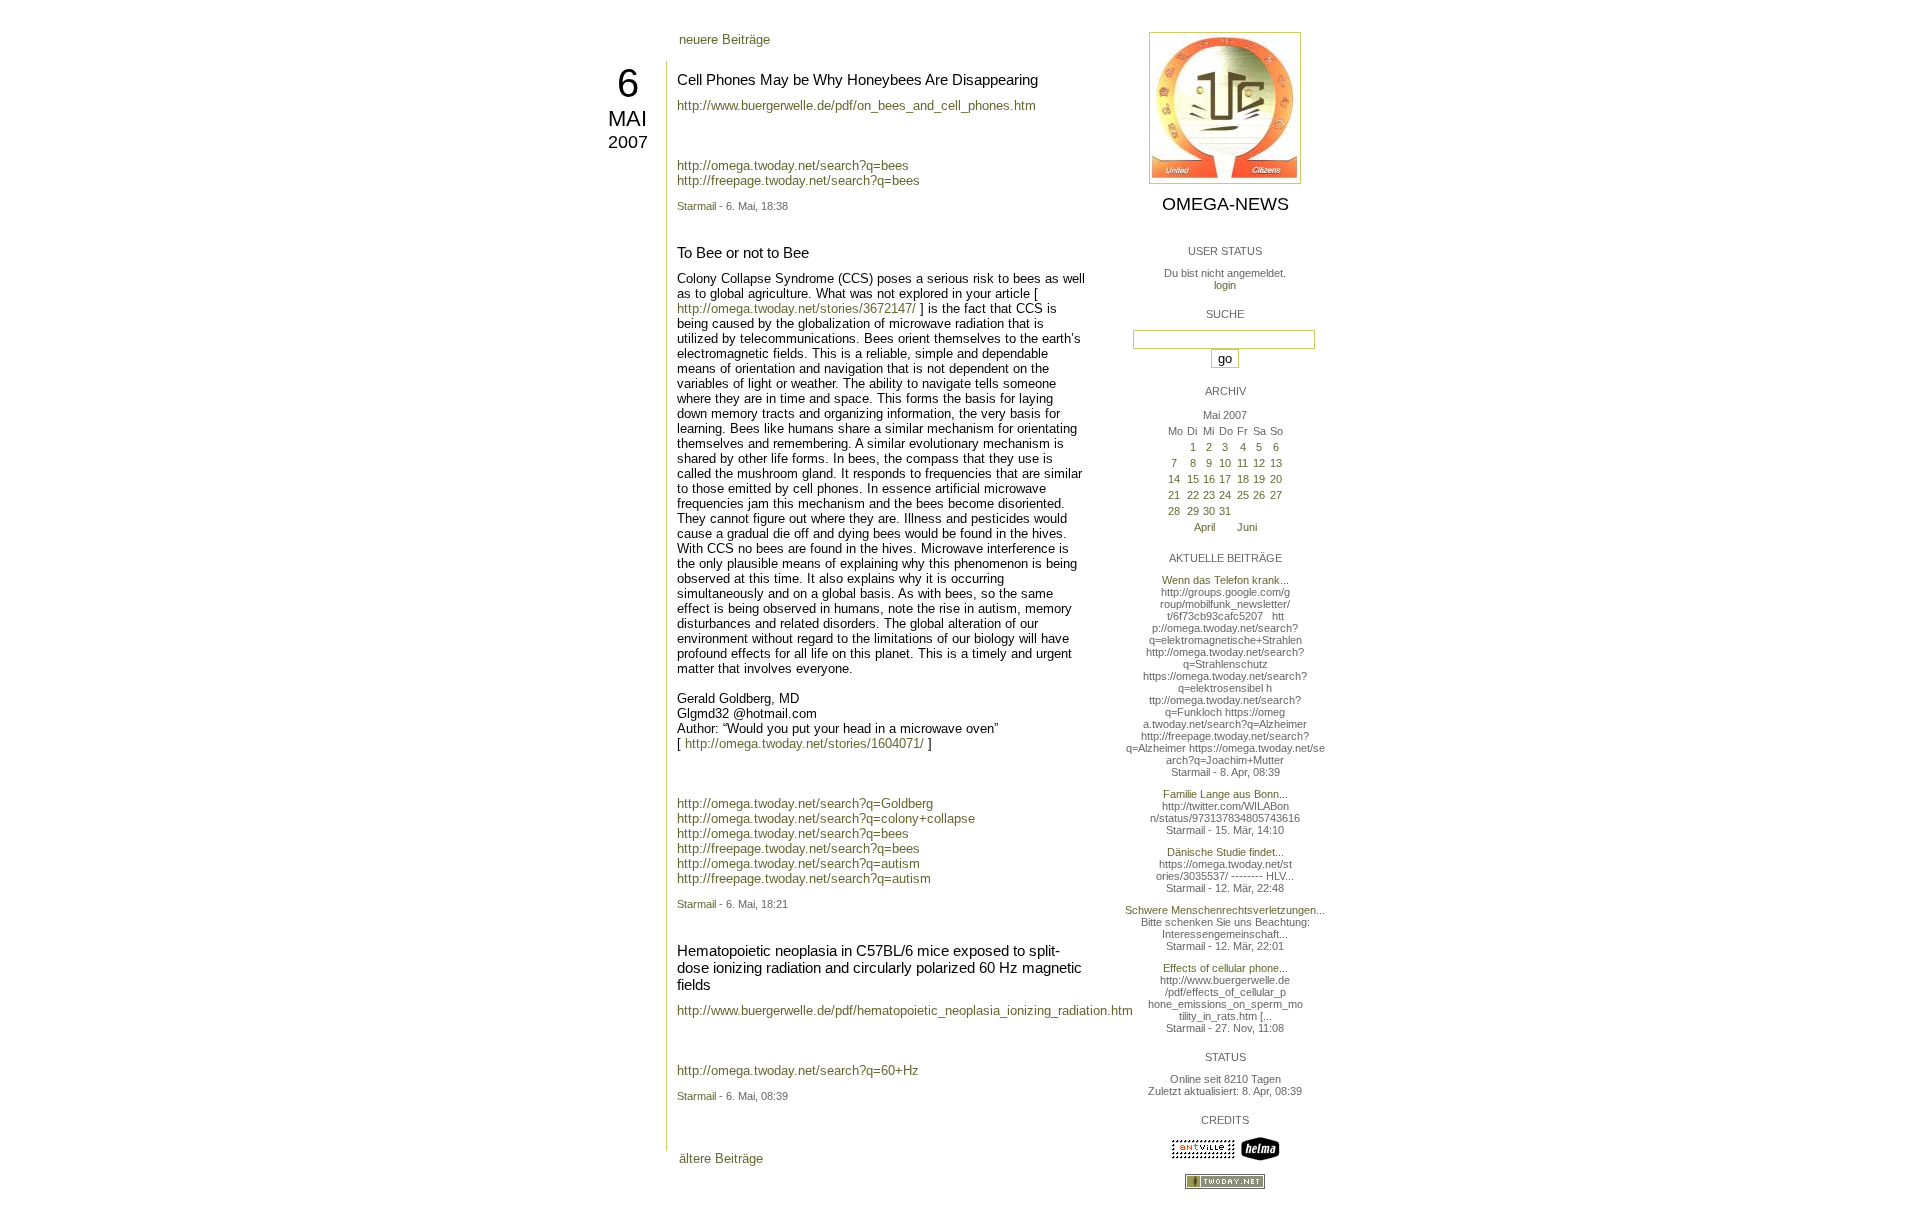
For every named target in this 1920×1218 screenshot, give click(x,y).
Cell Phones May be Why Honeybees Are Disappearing (857, 79)
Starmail (696, 206)
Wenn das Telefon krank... (1225, 580)
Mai (627, 118)
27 (1276, 495)
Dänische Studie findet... (1225, 852)
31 (1225, 511)
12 (1259, 463)
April (1204, 527)
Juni (1247, 527)
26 (1259, 495)
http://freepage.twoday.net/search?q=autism (804, 878)
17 (1225, 479)
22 (1193, 495)
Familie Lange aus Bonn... (1225, 794)
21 (1174, 495)
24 (1225, 495)
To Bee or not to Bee (743, 252)
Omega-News (1225, 204)
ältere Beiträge (721, 1158)
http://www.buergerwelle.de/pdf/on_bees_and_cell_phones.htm (856, 105)
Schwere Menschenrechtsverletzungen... (1225, 910)
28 (1174, 511)
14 (1174, 479)
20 (1276, 479)
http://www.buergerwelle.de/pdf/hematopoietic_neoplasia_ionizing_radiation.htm (905, 1010)
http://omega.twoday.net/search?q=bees (793, 165)
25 (1243, 495)
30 (1209, 511)
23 (1209, 495)
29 (1193, 511)
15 (1193, 479)
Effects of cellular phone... (1225, 968)
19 (1259, 479)
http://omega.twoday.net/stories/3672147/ (796, 308)
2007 (628, 142)
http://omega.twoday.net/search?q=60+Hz (798, 1070)
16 (1209, 479)
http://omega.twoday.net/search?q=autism (798, 863)
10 (1225, 463)
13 (1276, 463)
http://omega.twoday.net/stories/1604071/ (804, 743)
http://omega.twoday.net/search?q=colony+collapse (826, 818)
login (1225, 285)
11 (1242, 463)
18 (1243, 479)
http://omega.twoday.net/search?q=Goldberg (805, 803)
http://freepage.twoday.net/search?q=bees (798, 180)
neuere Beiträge (724, 39)
